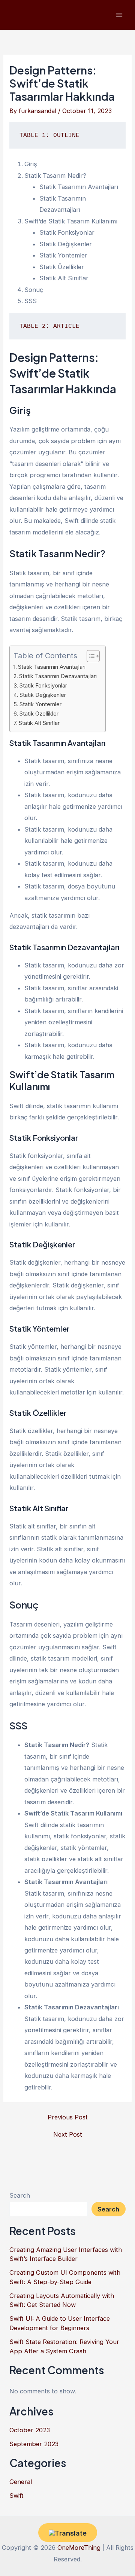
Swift (16, 2496)
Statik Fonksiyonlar (43, 686)
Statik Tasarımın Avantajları (52, 667)
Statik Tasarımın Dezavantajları (58, 676)
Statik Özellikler (39, 714)
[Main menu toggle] (119, 15)
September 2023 (34, 2444)
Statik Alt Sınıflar (39, 723)
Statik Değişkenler (43, 695)
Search (20, 2195)
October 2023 (30, 2430)
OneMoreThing (79, 2548)
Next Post (68, 2134)
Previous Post (68, 2117)
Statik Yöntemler (40, 704)
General (21, 2482)
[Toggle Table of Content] (89, 656)
